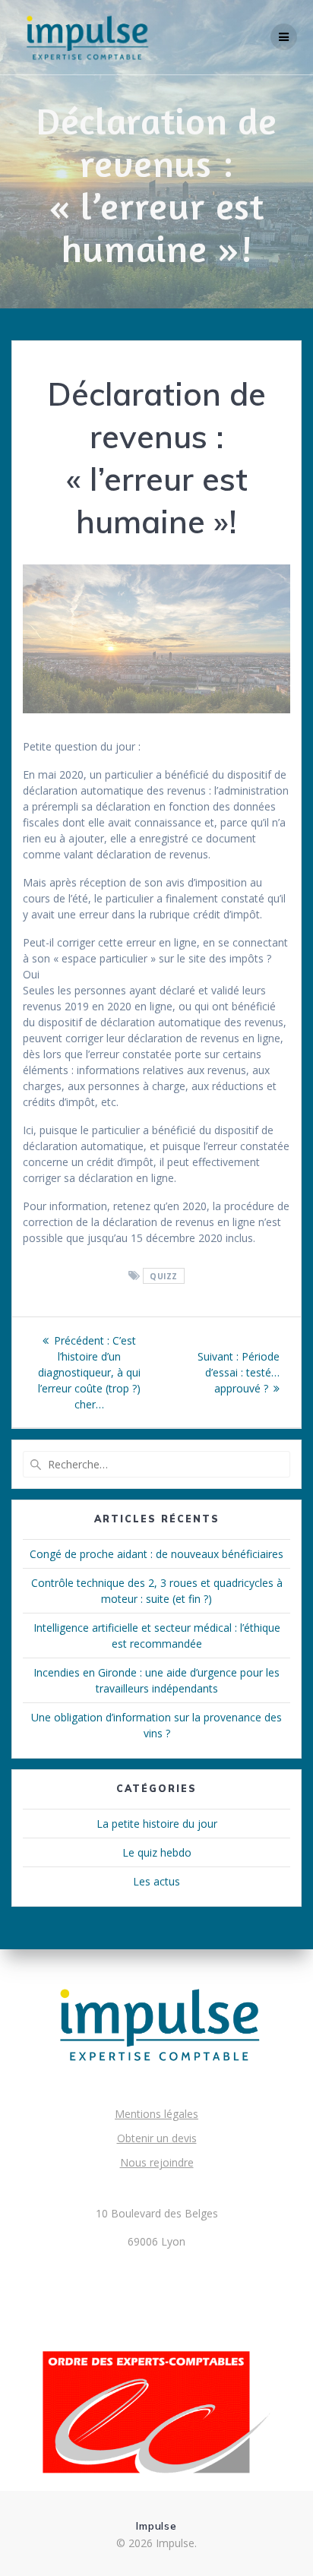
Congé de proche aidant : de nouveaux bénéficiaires (156, 1554)
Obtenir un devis (157, 2138)
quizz (164, 1276)
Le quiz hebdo (157, 1852)
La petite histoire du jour (157, 1824)
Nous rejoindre (157, 2162)
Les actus (156, 1881)
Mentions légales (156, 2114)
